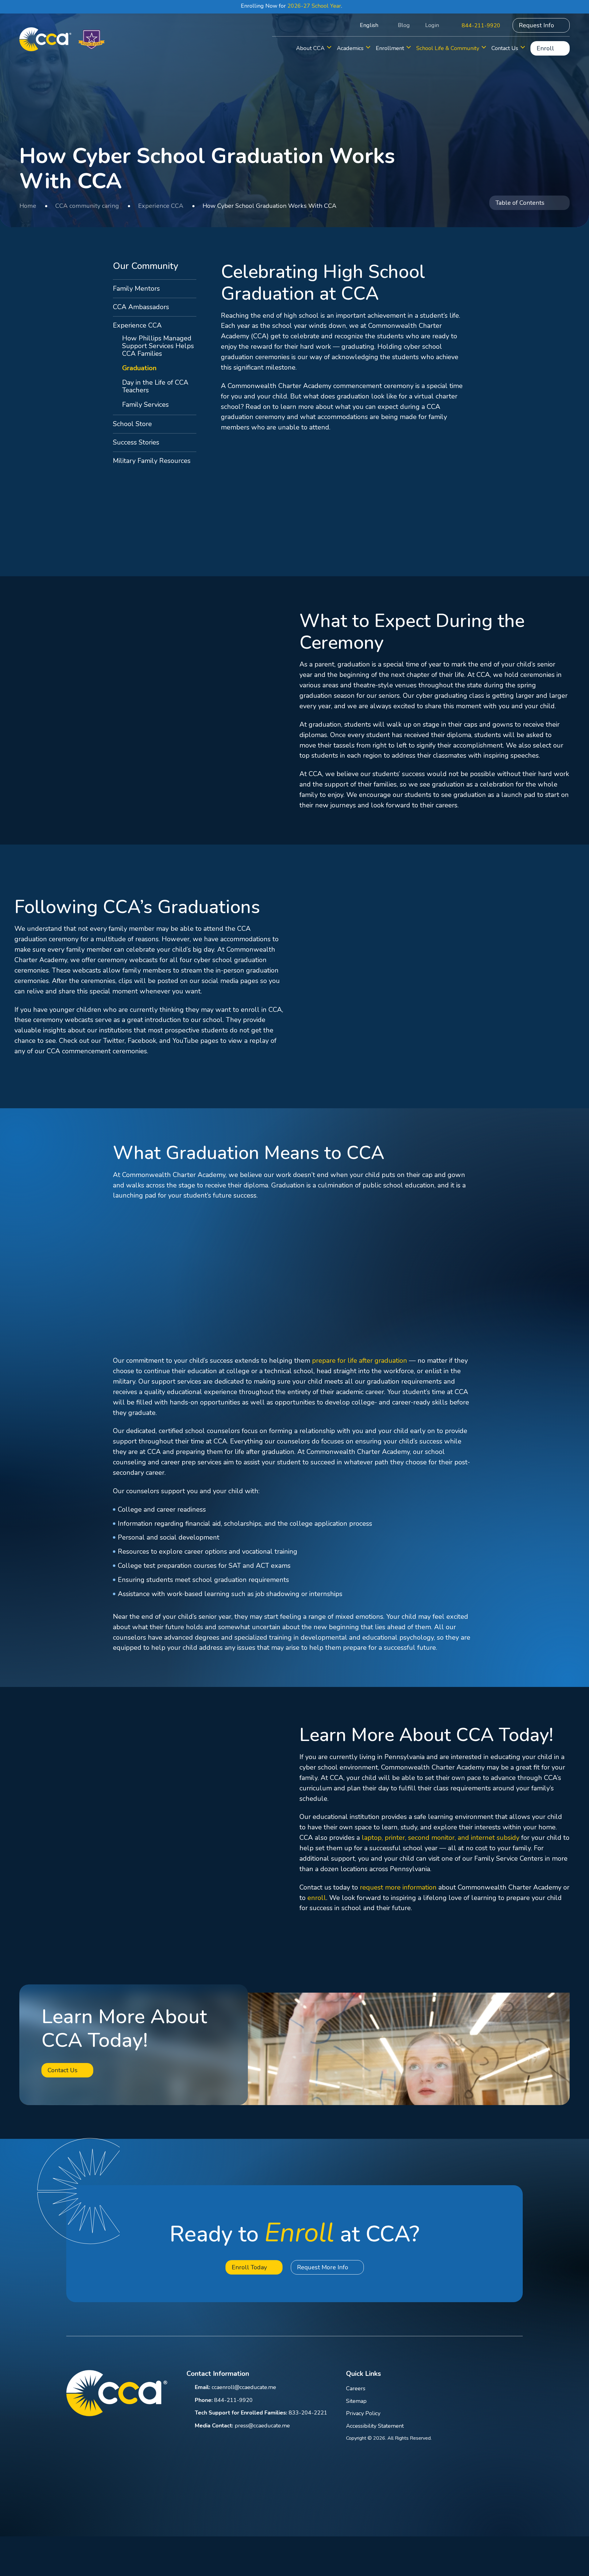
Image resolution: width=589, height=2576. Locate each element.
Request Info (536, 25)
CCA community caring (87, 206)
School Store (132, 424)
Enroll (545, 48)
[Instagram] (503, 2375)
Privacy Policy (363, 2413)
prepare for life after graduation (360, 1361)
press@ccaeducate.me (262, 2426)
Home (28, 206)
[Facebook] (454, 2375)
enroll (317, 1898)
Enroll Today (249, 2267)
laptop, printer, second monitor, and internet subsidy (441, 1838)
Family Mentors (136, 289)
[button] (339, 25)
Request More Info (323, 2267)
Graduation (139, 368)
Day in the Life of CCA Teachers (155, 386)
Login (432, 25)
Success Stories (136, 442)
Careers (356, 2388)
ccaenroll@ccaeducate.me (244, 2387)
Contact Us (63, 2070)
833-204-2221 (308, 2413)
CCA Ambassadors (141, 307)
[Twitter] (487, 2375)
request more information (398, 1887)
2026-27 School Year (314, 6)
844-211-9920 (481, 25)
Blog (404, 25)
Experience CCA (161, 206)
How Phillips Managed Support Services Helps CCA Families (158, 346)
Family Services (145, 405)
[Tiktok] (519, 2375)
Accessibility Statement (375, 2426)
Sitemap (356, 2401)
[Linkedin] (470, 2375)
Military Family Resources (152, 461)
